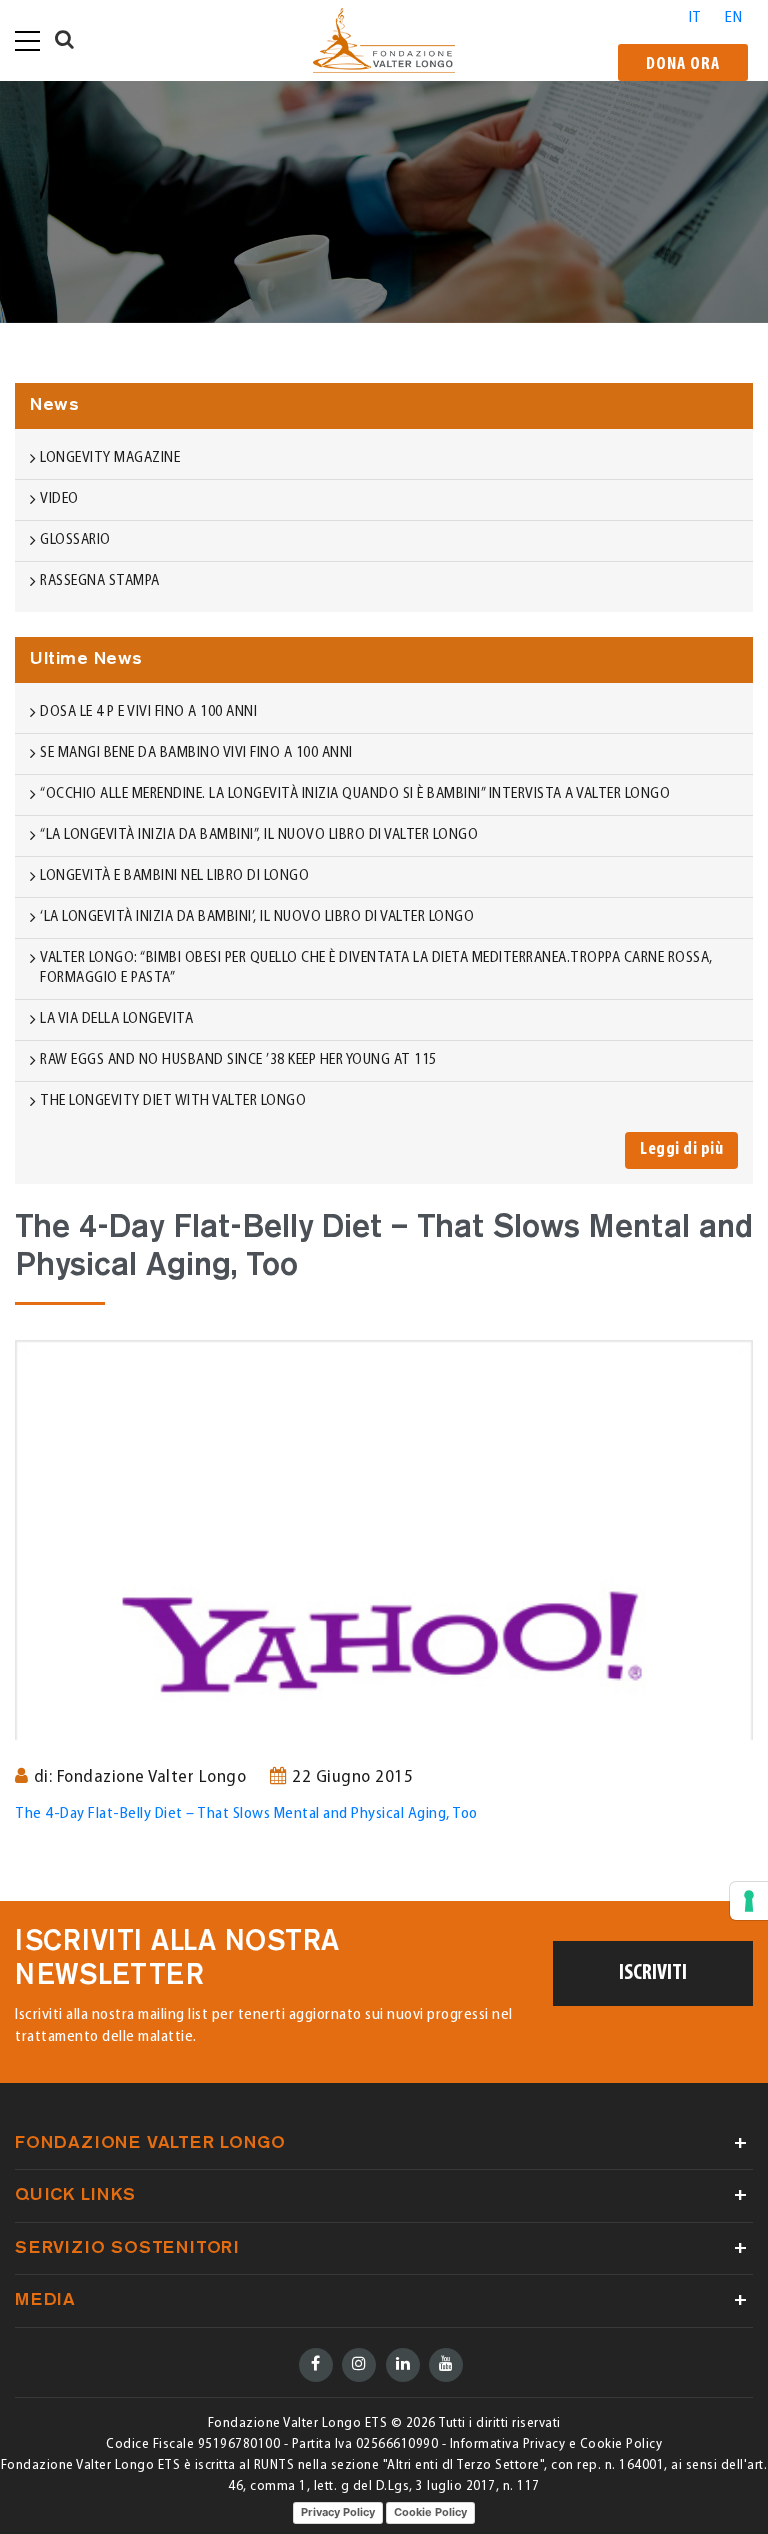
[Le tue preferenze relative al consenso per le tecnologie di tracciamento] (749, 1901)
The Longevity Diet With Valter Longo (173, 1101)
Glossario (75, 540)
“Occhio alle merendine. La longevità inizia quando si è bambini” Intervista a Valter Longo (355, 794)
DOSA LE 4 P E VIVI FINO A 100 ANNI (148, 712)
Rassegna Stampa (100, 581)
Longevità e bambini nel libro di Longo (174, 876)
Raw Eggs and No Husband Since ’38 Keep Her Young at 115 (238, 1060)
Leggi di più (681, 1150)
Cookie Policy (430, 2512)
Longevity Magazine (110, 458)
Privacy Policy (338, 2512)
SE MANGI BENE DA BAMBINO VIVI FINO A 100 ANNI (196, 753)
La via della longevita (116, 1019)
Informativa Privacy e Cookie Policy (556, 2444)
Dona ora (683, 65)
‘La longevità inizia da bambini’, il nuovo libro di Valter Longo (257, 917)
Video (59, 499)
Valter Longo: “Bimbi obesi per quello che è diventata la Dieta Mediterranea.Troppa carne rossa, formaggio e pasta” (376, 968)
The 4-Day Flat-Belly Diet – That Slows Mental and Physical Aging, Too (246, 1814)
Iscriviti (653, 1973)
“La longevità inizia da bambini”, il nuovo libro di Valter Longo (259, 835)
